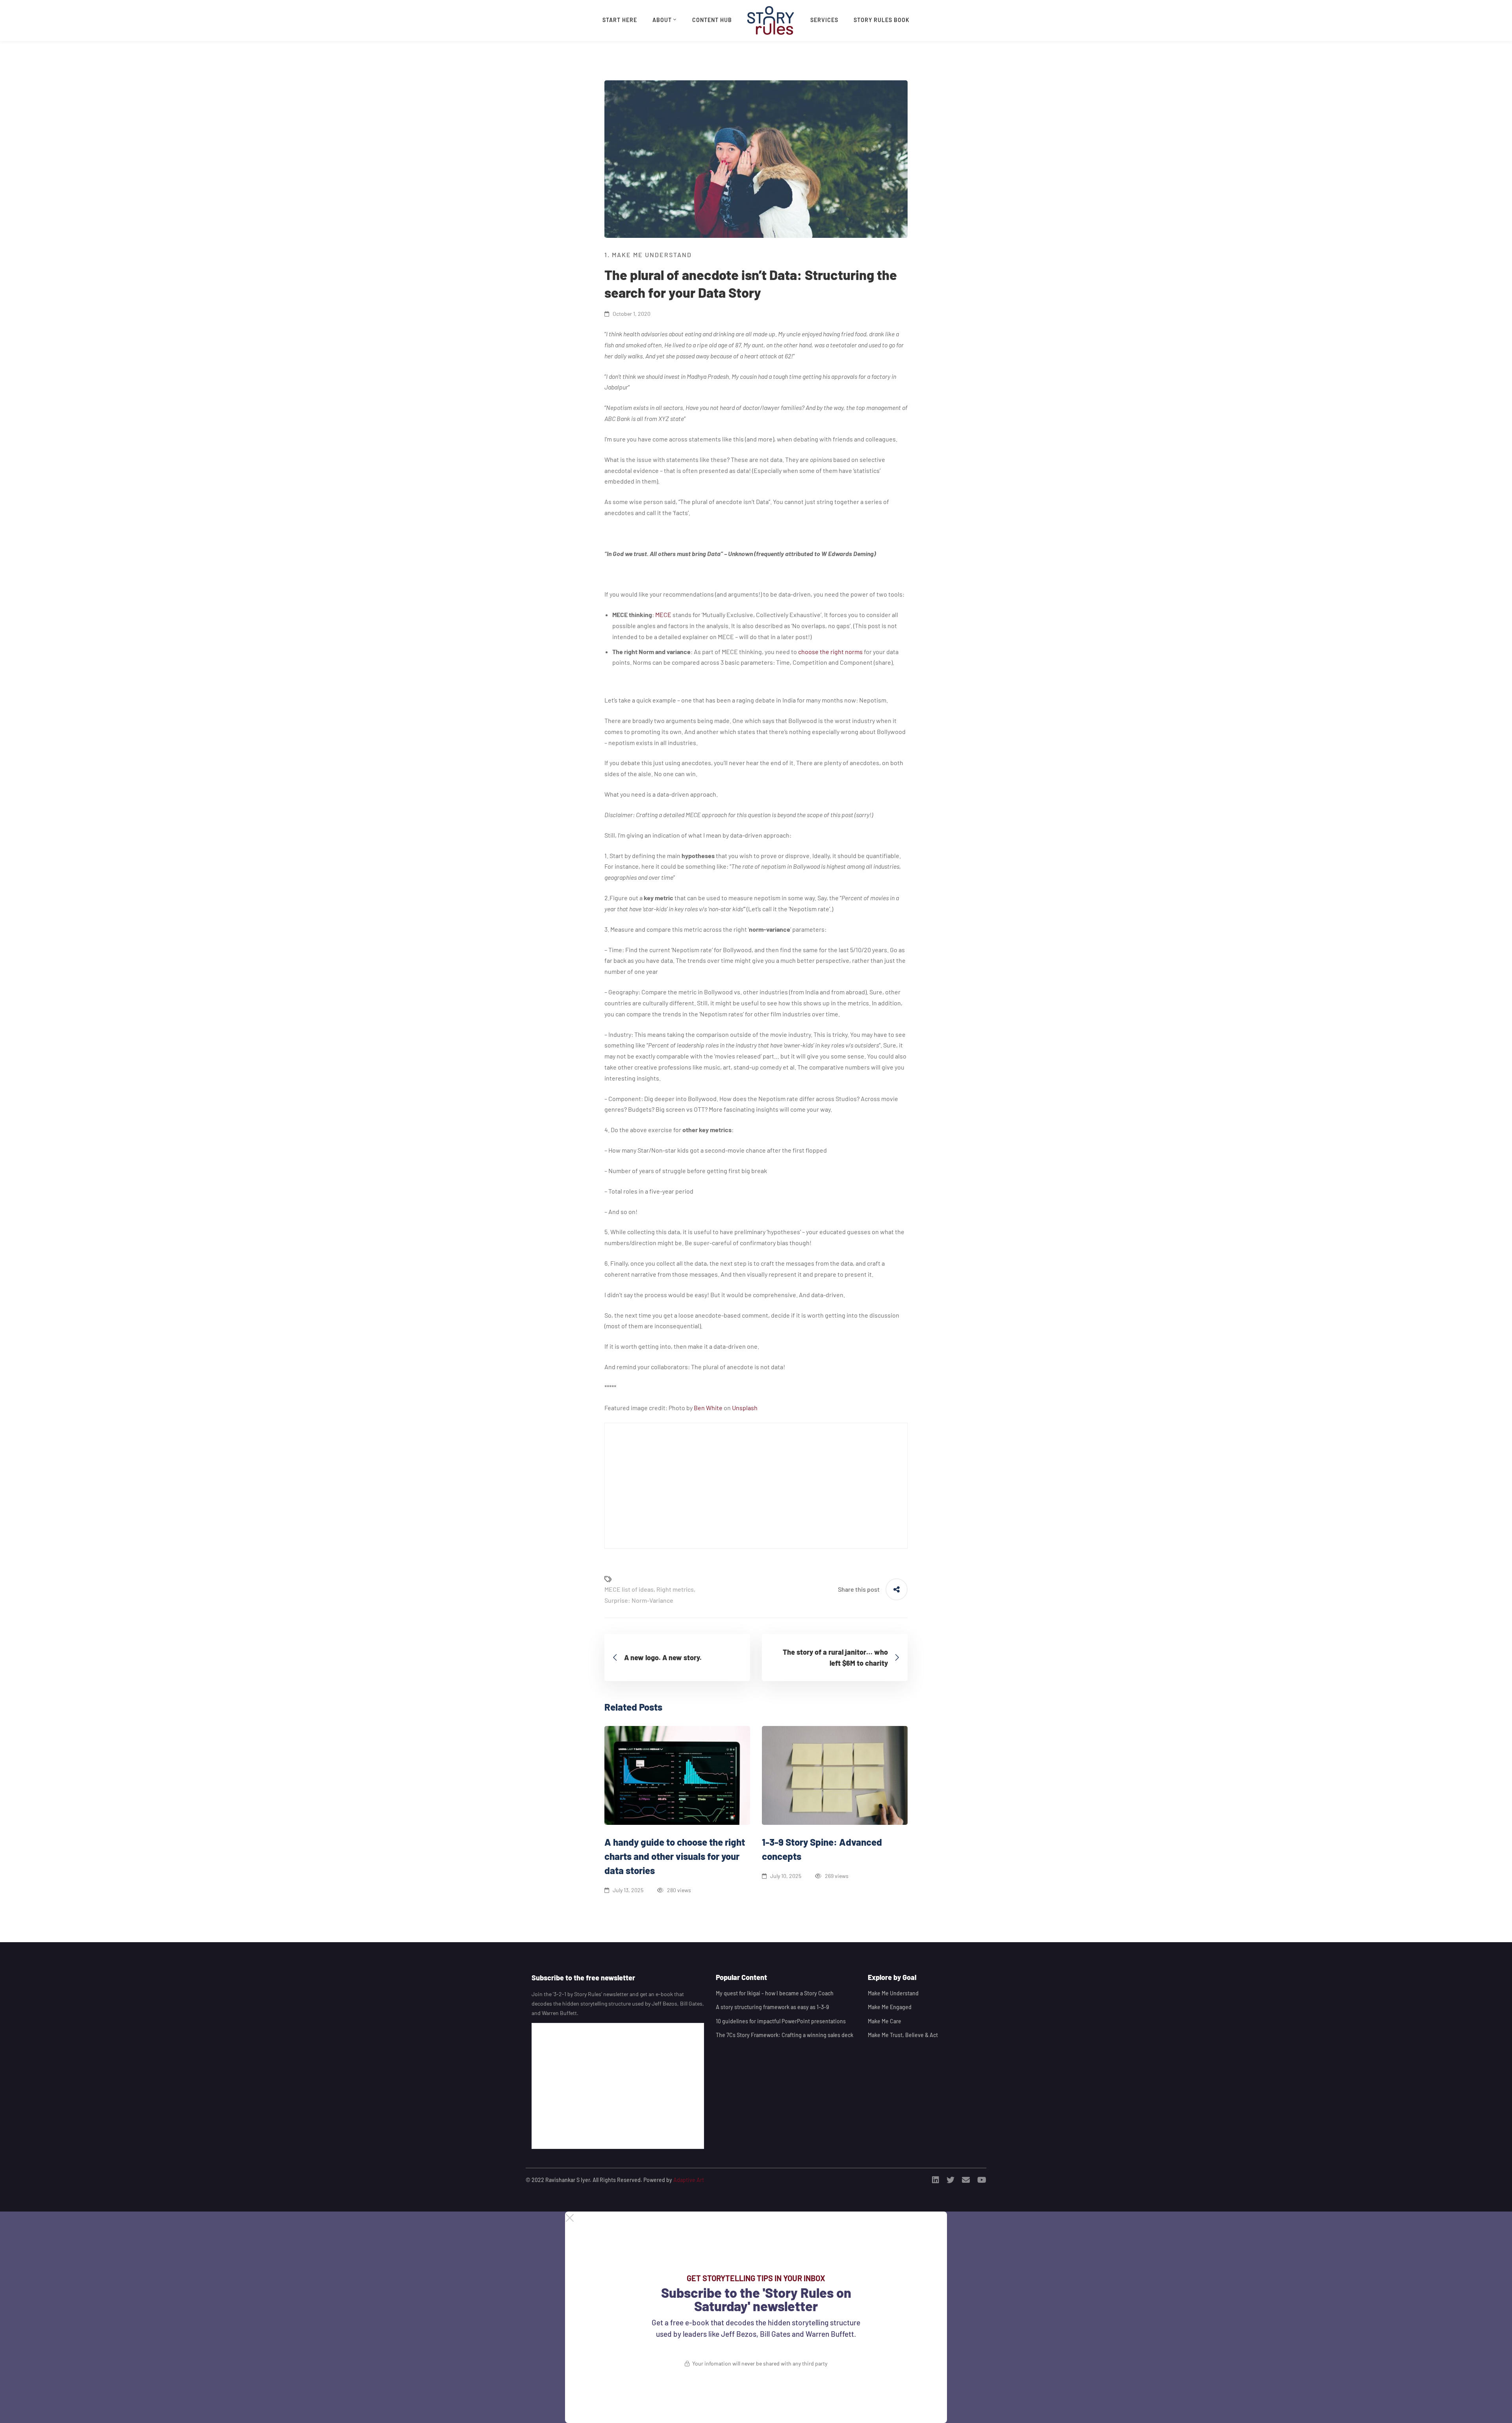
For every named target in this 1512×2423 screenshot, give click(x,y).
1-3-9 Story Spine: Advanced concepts (822, 1849)
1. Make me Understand (648, 255)
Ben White (708, 1408)
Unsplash (745, 1408)
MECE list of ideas (629, 1589)
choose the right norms (830, 652)
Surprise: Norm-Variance (639, 1600)
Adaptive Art (689, 2180)
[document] (756, 2317)
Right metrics (675, 1589)
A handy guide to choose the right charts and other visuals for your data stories (675, 1856)
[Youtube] (982, 2180)
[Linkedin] (936, 2180)
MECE (663, 615)
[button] (756, 2218)
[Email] (966, 2180)
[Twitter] (951, 2180)
